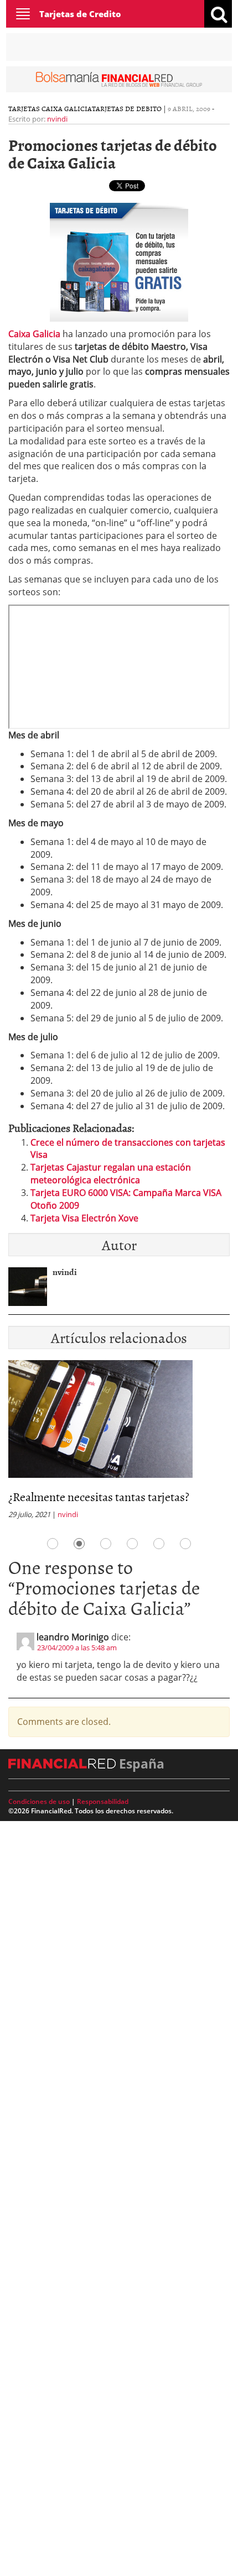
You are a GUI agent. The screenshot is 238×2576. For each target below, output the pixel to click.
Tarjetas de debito (127, 108)
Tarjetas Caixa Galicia (50, 108)
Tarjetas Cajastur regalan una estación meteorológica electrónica (111, 1174)
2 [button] (79, 1544)
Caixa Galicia (34, 334)
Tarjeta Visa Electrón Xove (84, 1218)
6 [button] (185, 1544)
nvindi (57, 119)
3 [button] (106, 1544)
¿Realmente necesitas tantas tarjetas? (99, 1496)
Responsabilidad (103, 1801)
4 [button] (132, 1544)
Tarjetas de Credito (80, 14)
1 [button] (53, 1544)
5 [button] (159, 1544)
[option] (119, 1443)
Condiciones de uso (39, 1801)
